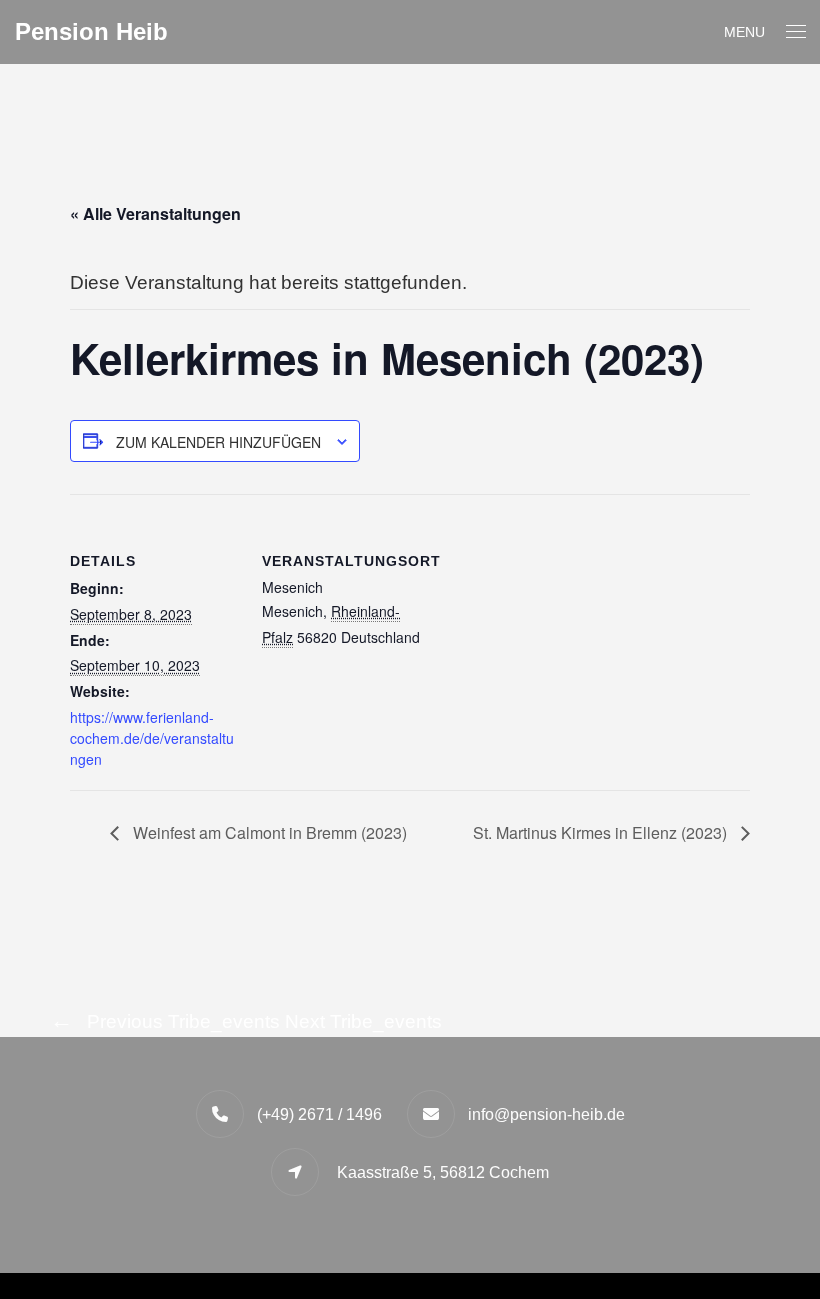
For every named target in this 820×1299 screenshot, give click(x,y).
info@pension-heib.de (546, 1114)
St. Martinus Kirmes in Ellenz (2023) (602, 832)
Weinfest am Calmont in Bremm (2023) (268, 832)
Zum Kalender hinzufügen (218, 442)
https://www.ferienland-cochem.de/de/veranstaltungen (152, 738)
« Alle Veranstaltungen (155, 213)
